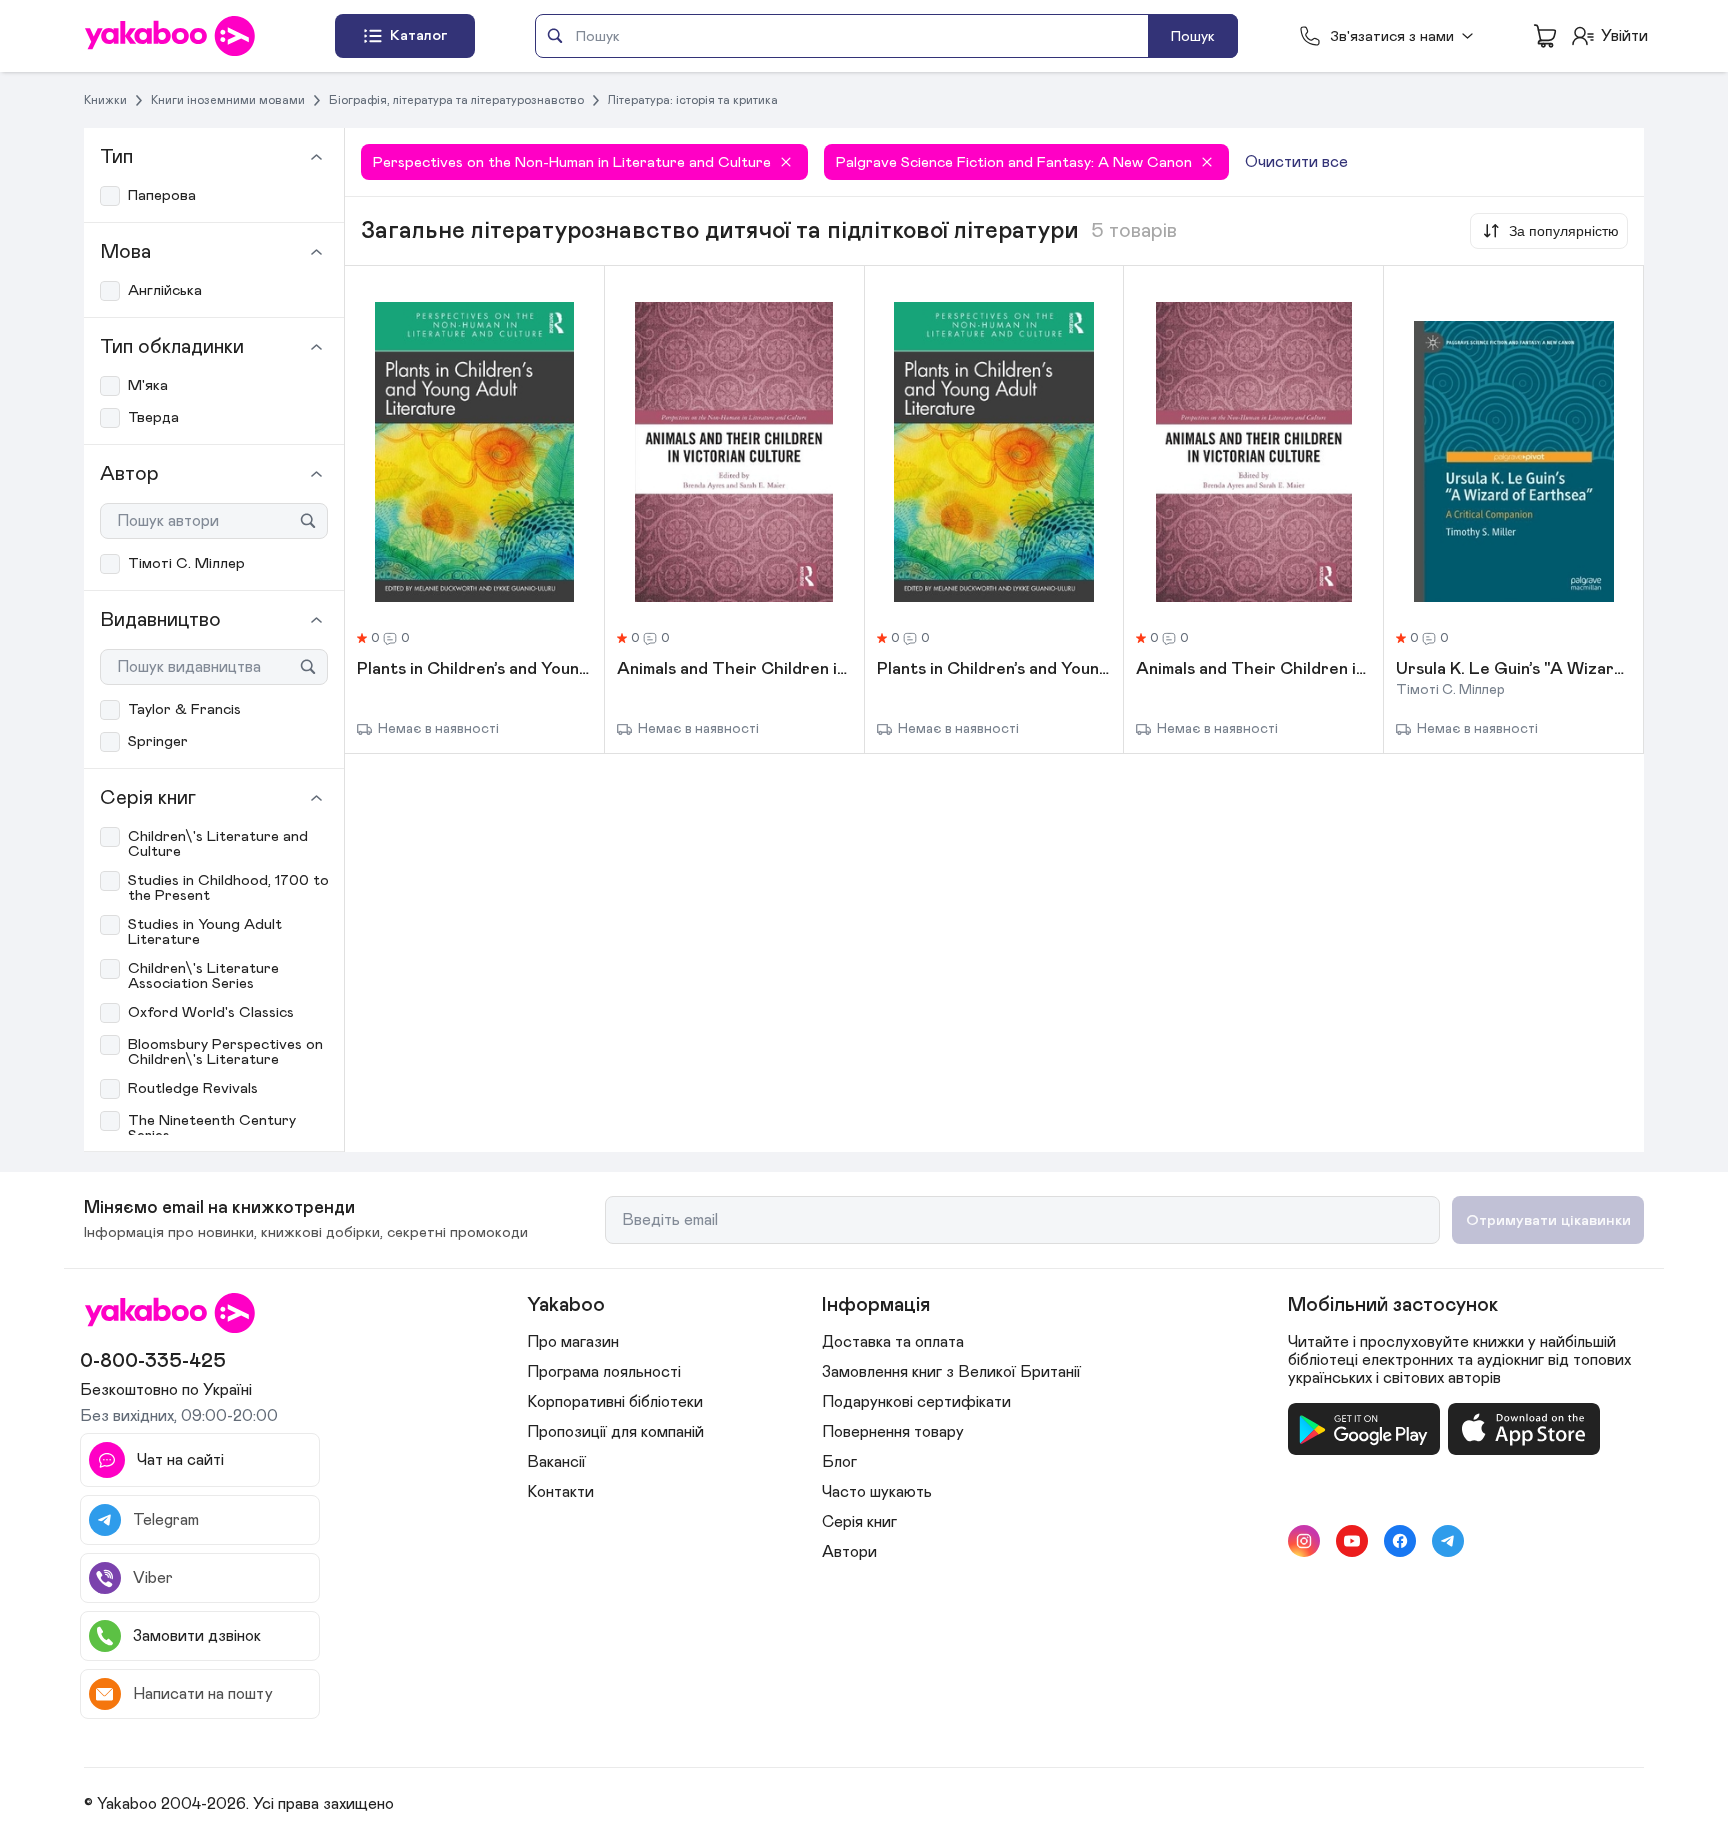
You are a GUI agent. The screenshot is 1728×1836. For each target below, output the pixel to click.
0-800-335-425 (153, 1361)
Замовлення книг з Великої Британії (951, 1372)
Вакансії (556, 1462)
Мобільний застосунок (1393, 1305)
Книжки (105, 100)
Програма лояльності (604, 1372)
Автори (849, 1552)
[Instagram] (1304, 1541)
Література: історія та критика (693, 100)
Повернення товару (893, 1432)
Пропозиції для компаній (615, 1432)
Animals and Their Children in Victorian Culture (734, 670)
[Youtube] (1352, 1541)
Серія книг (859, 1522)
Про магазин (573, 1342)
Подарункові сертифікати (916, 1402)
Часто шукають (877, 1492)
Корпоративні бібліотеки (615, 1402)
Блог (839, 1462)
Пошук (1193, 36)
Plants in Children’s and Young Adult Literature (474, 670)
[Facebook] (1400, 1541)
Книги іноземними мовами (228, 100)
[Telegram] (1448, 1541)
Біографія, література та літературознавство (456, 100)
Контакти (560, 1492)
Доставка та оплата (893, 1342)
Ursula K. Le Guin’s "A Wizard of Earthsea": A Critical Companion (1513, 670)
